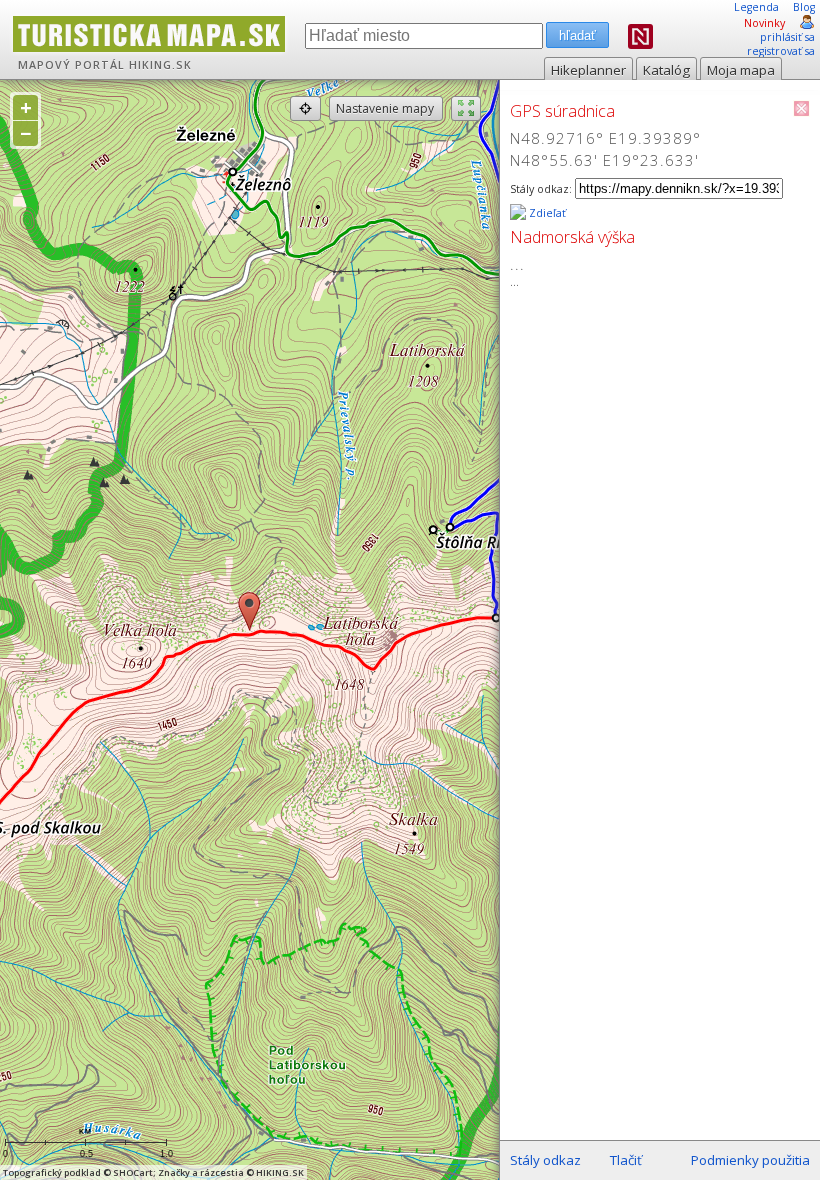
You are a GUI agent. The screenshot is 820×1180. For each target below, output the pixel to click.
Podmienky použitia (750, 1160)
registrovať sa (781, 51)
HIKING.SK (160, 65)
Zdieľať (546, 213)
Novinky (764, 23)
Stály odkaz (545, 1160)
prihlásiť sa (787, 37)
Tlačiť (626, 1160)
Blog (804, 7)
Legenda (756, 7)
